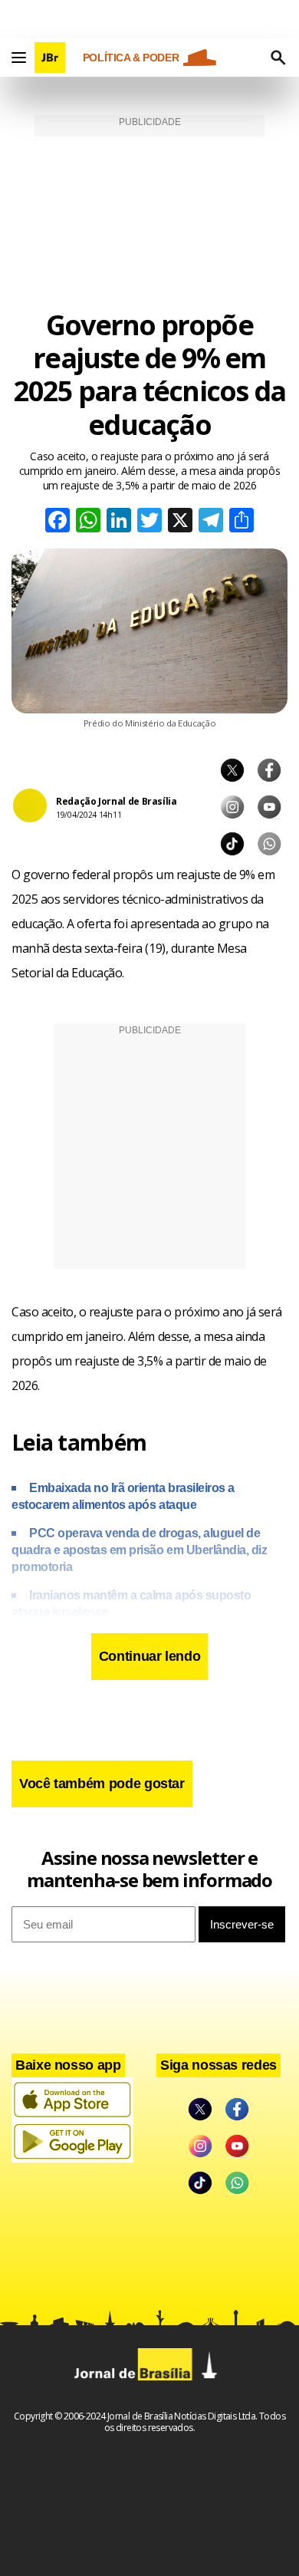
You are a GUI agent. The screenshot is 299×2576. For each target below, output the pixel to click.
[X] (180, 522)
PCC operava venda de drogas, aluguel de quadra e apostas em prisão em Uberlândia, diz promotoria (139, 1550)
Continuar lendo (150, 1656)
